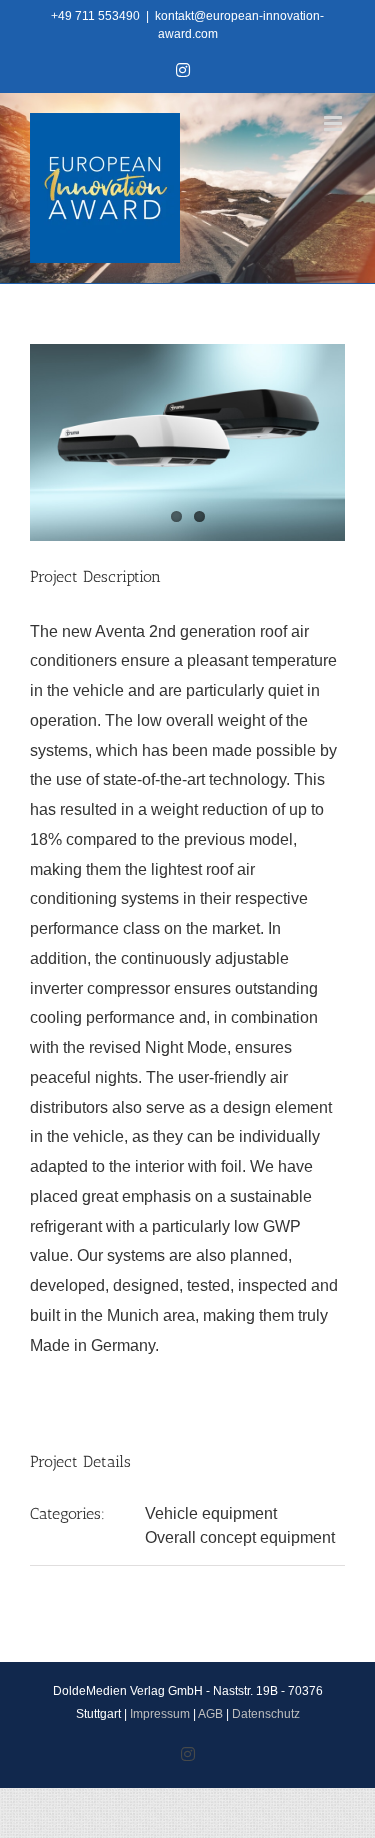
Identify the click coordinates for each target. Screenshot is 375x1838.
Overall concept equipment (240, 1537)
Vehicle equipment (211, 1513)
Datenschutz (266, 1714)
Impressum (160, 1714)
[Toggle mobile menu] (334, 123)
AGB (210, 1714)
